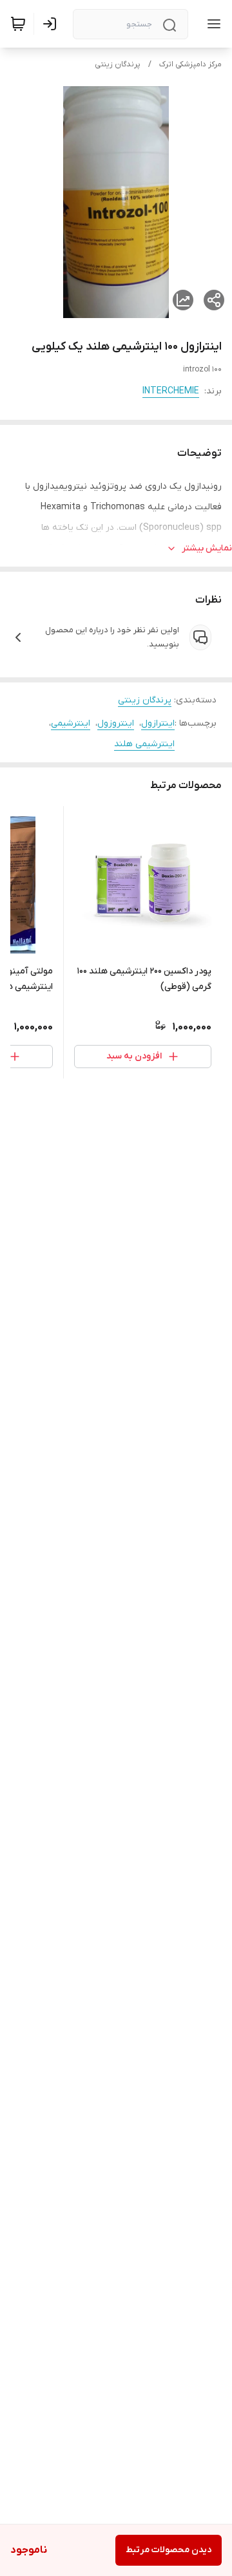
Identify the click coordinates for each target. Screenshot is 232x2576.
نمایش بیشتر (207, 548)
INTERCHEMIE (171, 391)
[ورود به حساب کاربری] (52, 24)
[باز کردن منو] (211, 24)
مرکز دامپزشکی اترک (190, 64)
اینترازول (158, 723)
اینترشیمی (71, 723)
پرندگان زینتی (118, 64)
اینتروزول (116, 723)
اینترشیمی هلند (144, 744)
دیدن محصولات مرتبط (169, 2550)
